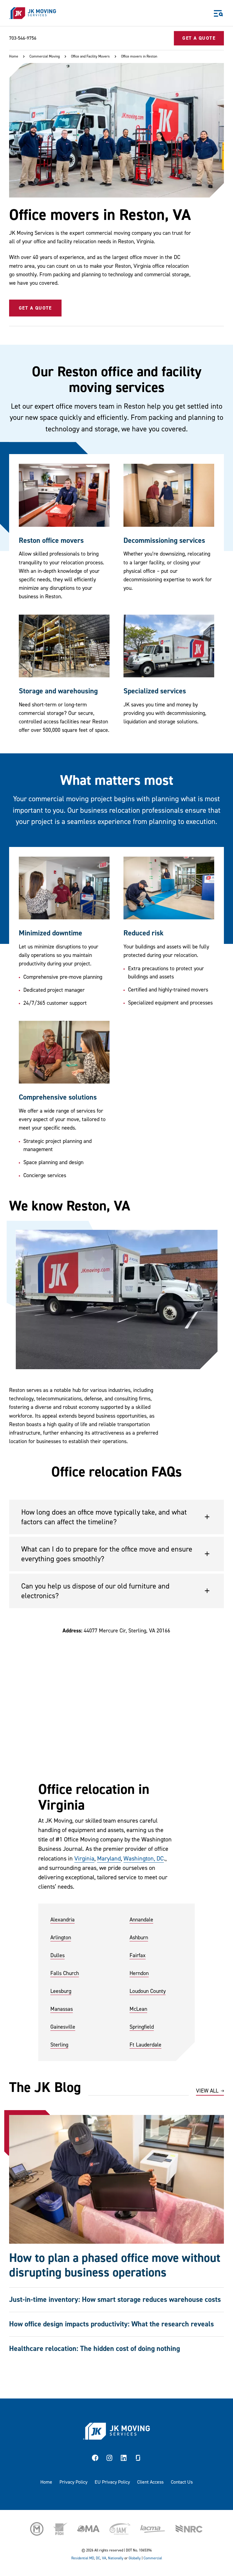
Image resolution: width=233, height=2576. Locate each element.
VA (104, 2558)
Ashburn (139, 1938)
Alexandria (62, 1920)
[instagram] (110, 2459)
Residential (80, 2558)
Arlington (61, 1938)
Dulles (57, 1955)
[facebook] (95, 2459)
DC (98, 2558)
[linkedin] (124, 2459)
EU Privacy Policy (112, 2482)
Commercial (153, 2558)
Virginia (84, 1859)
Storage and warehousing (58, 691)
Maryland (109, 1859)
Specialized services (155, 691)
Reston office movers (51, 541)
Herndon (139, 1973)
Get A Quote (199, 38)
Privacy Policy (73, 2482)
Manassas (62, 2009)
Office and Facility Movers (90, 56)
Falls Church (65, 1973)
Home (14, 56)
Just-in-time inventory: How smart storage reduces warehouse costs (115, 2300)
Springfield (142, 2027)
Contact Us (182, 2482)
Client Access (150, 2482)
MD (92, 2558)
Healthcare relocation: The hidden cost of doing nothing (95, 2349)
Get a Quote (35, 308)
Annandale (141, 1920)
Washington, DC (144, 1859)
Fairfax (138, 1955)
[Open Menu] (218, 13)
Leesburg (61, 1991)
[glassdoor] (138, 2459)
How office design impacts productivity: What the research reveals (111, 2324)
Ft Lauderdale (145, 2045)
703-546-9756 (23, 38)
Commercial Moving (45, 56)
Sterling (59, 2045)
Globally (135, 2558)
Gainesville (63, 2027)
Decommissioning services (164, 541)
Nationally (116, 2558)
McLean (138, 2009)
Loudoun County (148, 1991)
